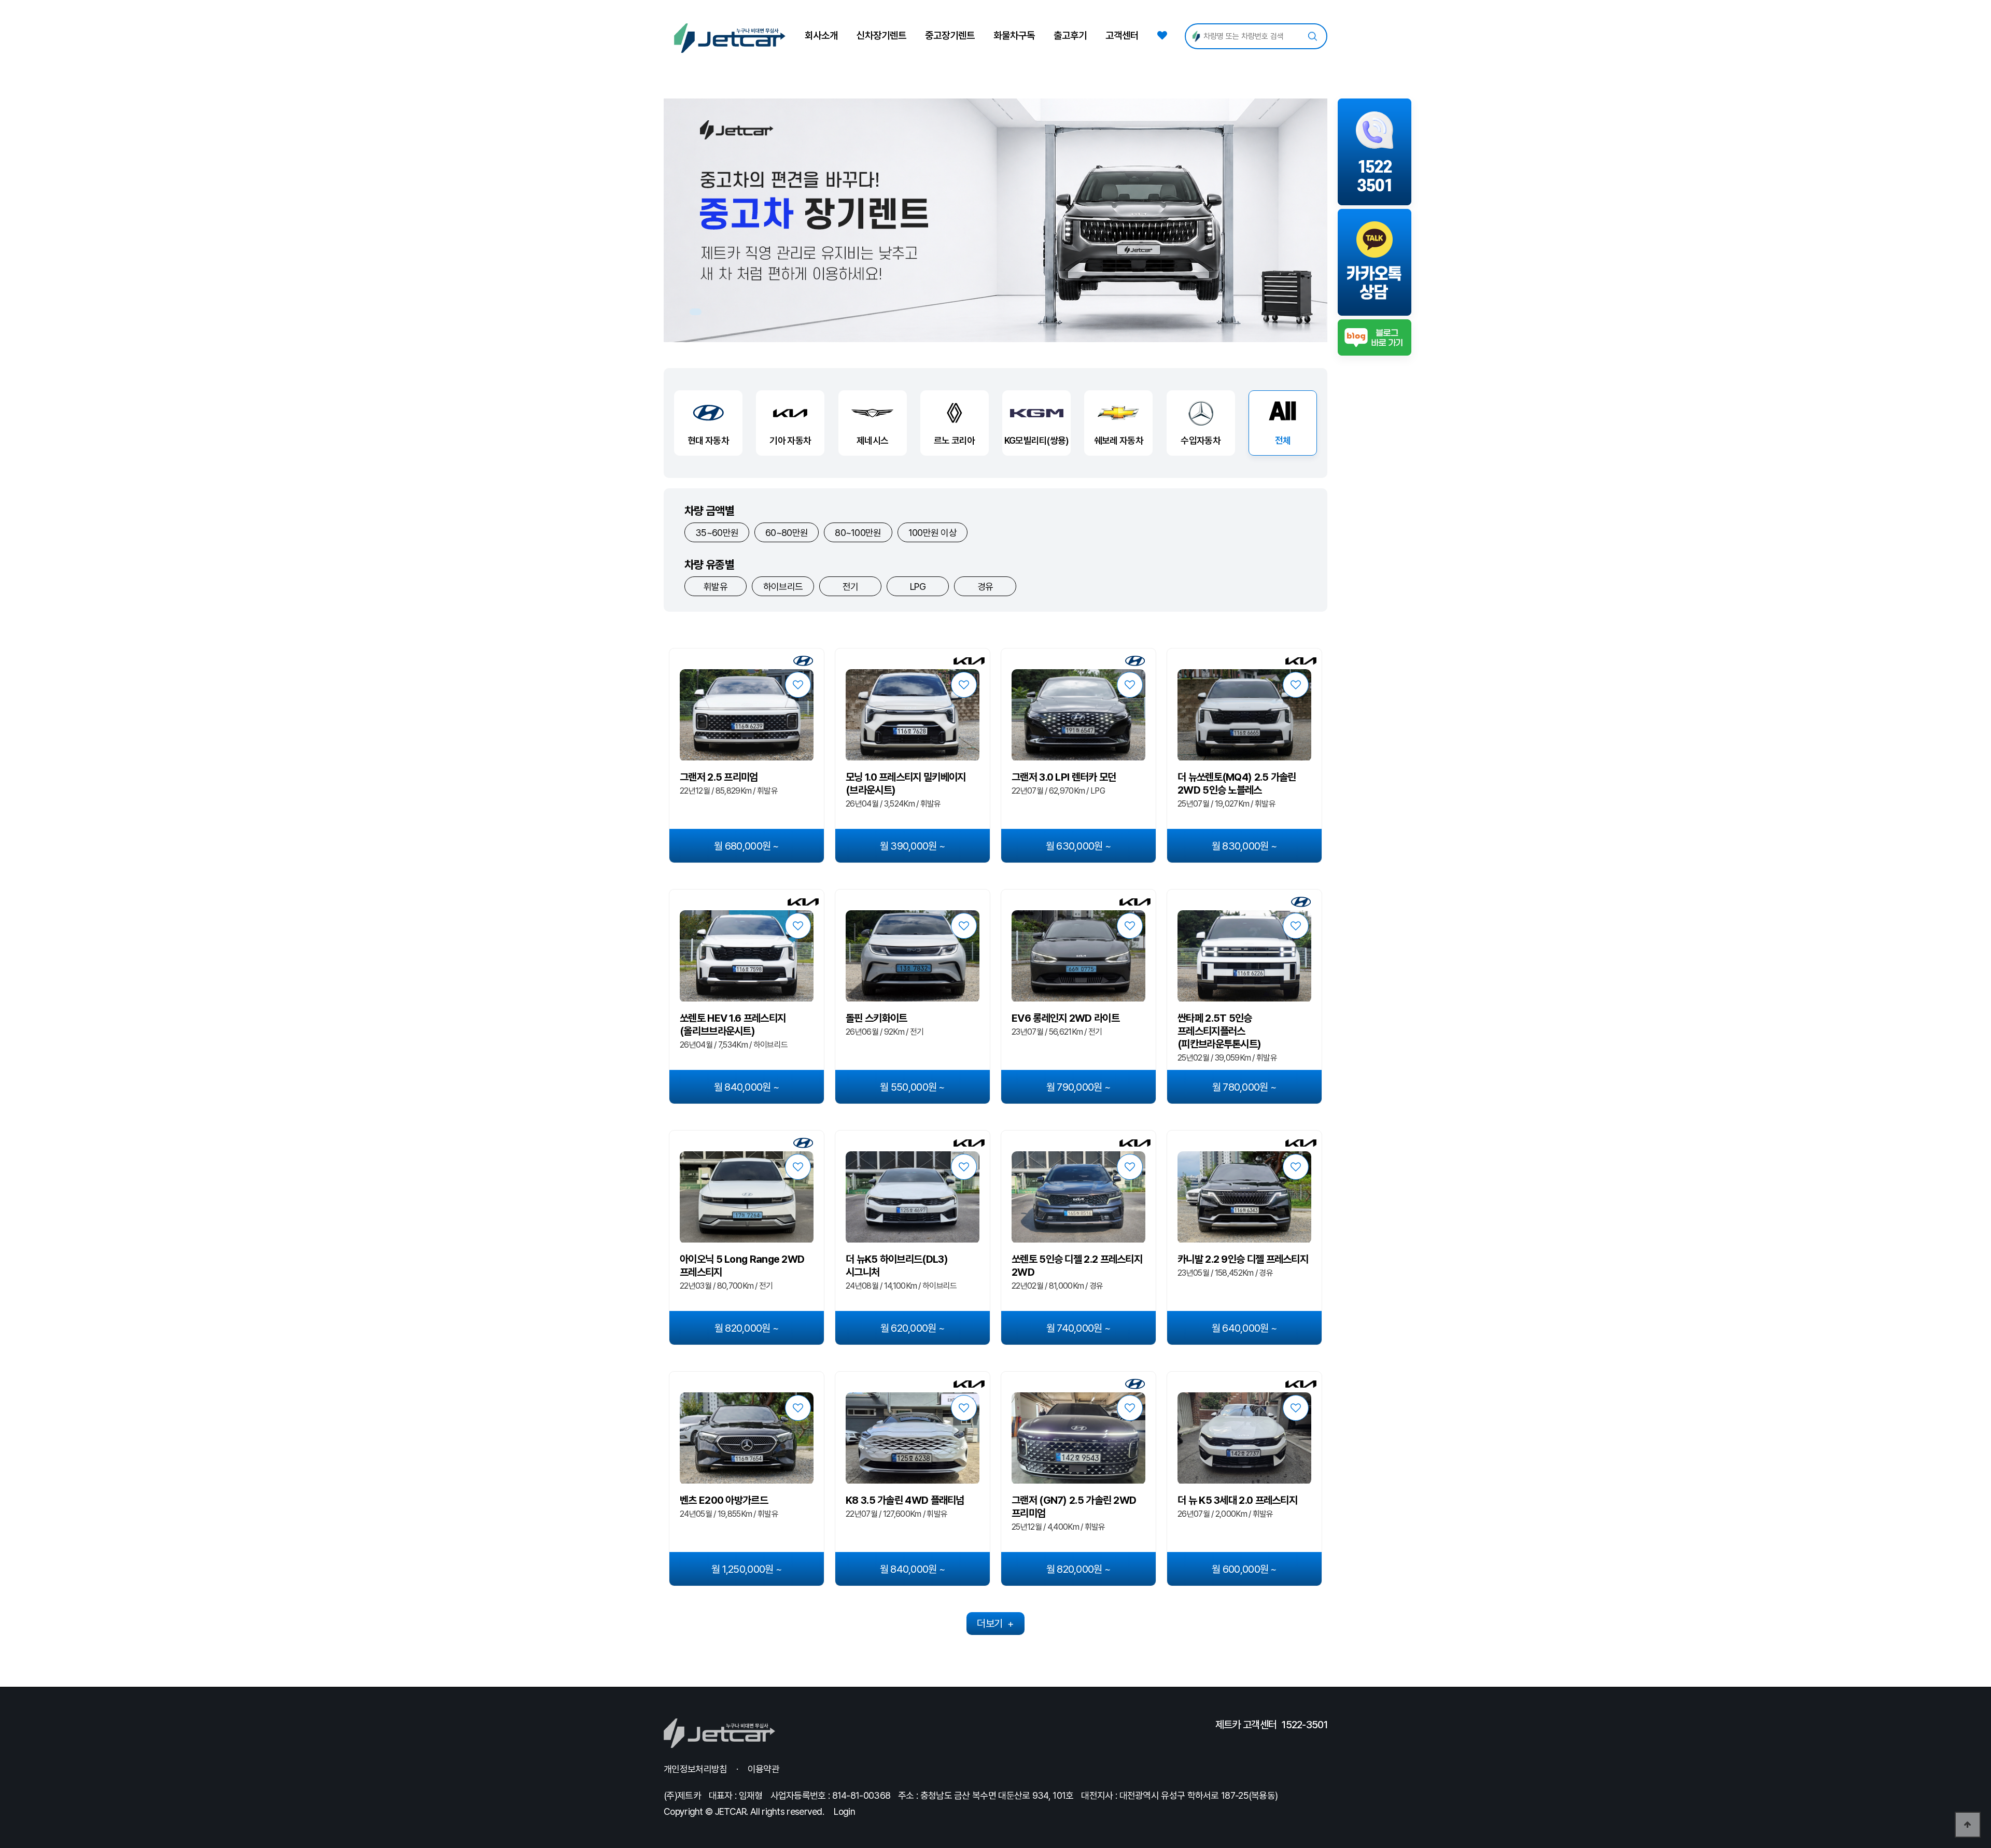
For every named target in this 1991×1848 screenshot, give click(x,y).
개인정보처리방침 (695, 1769)
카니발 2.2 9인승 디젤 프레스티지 (1243, 1259)
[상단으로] (1968, 1825)
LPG (918, 587)
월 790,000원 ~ (1079, 1087)
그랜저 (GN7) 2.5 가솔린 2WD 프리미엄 (1074, 1507)
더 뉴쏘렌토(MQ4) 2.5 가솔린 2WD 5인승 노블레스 (1237, 784)
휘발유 (716, 587)
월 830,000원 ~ (1245, 846)
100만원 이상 (933, 533)
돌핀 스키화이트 (876, 1018)
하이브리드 (783, 587)
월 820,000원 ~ (747, 1328)
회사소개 (821, 36)
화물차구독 (1014, 36)
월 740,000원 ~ (1079, 1328)
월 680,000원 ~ (747, 846)
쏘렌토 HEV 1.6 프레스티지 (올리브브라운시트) (733, 1025)
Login (844, 1811)
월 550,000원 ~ (913, 1087)
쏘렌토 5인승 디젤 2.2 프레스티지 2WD (1077, 1266)
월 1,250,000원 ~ (747, 1569)
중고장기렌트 (950, 36)
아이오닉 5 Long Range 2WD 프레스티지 (742, 1266)
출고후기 (1070, 36)
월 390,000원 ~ (913, 846)
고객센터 (1122, 36)
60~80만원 (787, 533)
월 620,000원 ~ (913, 1328)
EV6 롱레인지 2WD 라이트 (1065, 1018)
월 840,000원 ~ (747, 1087)
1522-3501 (1305, 1725)
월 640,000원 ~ (1245, 1328)
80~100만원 (858, 533)
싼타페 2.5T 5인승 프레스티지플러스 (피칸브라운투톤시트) (1219, 1031)
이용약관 (763, 1769)
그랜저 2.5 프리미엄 (719, 777)
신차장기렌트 (881, 36)
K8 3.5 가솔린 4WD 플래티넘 (905, 1500)
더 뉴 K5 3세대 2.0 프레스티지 (1237, 1500)
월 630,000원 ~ (1079, 846)
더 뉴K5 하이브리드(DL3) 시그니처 (897, 1266)
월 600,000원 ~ (1244, 1569)
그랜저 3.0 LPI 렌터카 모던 (1064, 777)
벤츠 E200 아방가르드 (724, 1500)
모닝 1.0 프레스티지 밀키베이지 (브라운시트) (906, 784)
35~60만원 (717, 533)
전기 (851, 587)
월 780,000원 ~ (1245, 1087)
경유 (985, 587)
